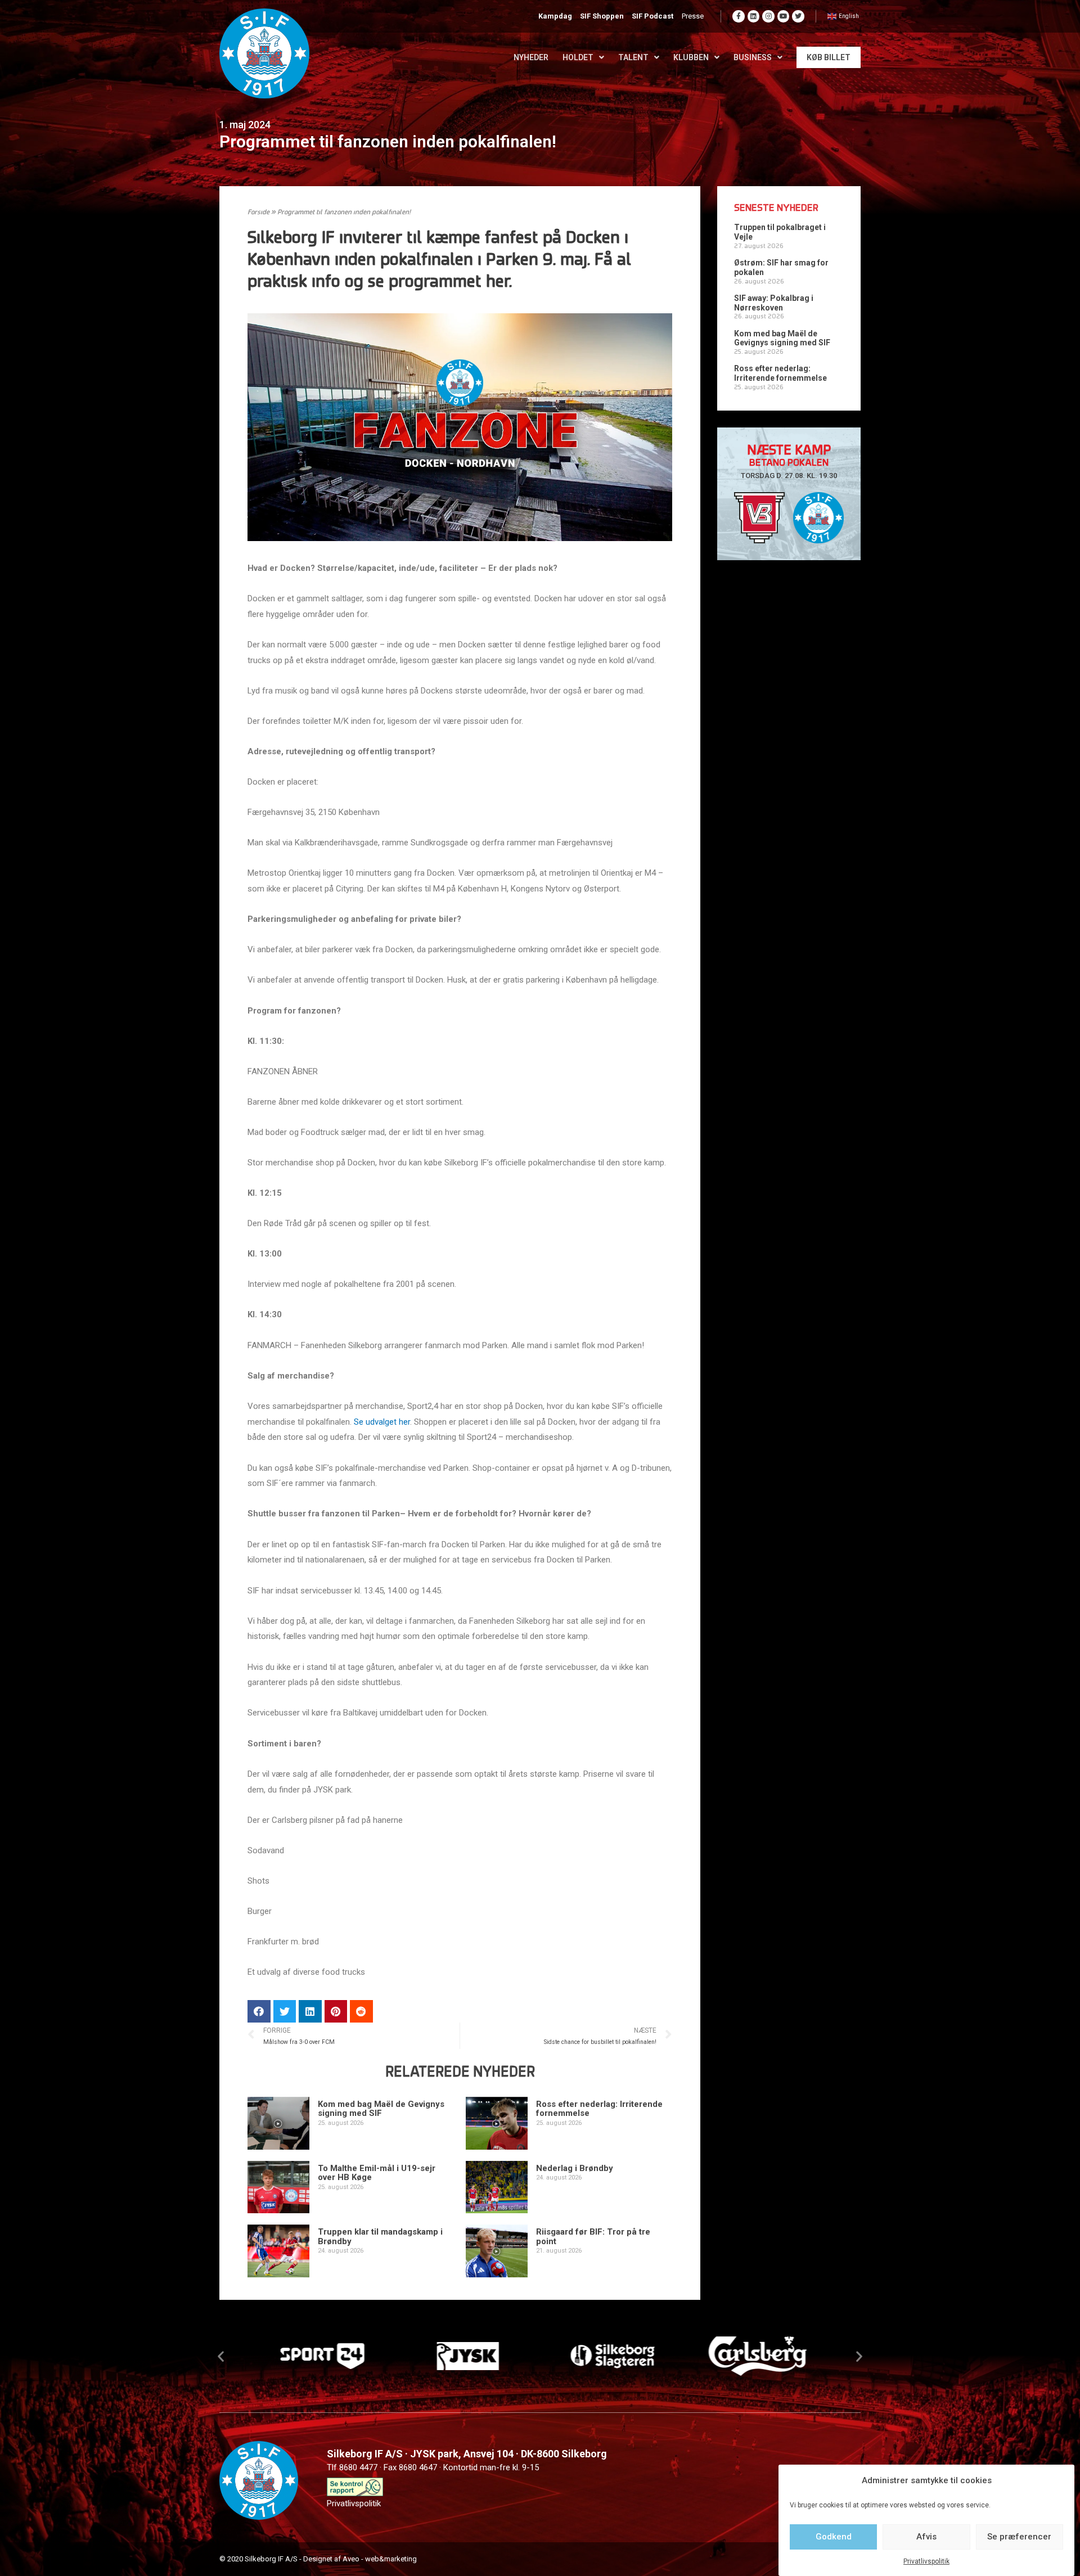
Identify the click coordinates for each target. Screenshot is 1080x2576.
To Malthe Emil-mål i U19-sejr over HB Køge (377, 2173)
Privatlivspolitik (926, 2561)
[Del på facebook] (259, 2012)
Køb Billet (829, 57)
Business (753, 57)
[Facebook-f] (739, 16)
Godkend (834, 2537)
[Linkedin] (754, 16)
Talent (633, 57)
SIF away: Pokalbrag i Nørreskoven (774, 303)
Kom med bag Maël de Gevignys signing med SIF (381, 2109)
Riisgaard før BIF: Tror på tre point (593, 2237)
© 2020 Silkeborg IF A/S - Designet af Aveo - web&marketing (318, 2559)
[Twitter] (798, 16)
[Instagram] (768, 16)
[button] (221, 2356)
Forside (258, 213)
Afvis (926, 2537)
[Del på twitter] (285, 2012)
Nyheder (531, 57)
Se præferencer (1019, 2537)
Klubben (691, 57)
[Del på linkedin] (310, 2012)
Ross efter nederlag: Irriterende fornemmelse (599, 2109)
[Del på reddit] (361, 2012)
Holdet (578, 57)
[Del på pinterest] (336, 2012)
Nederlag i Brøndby (575, 2168)
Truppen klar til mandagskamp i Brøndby (380, 2237)
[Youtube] (784, 16)
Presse (693, 16)
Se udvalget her (382, 1422)
